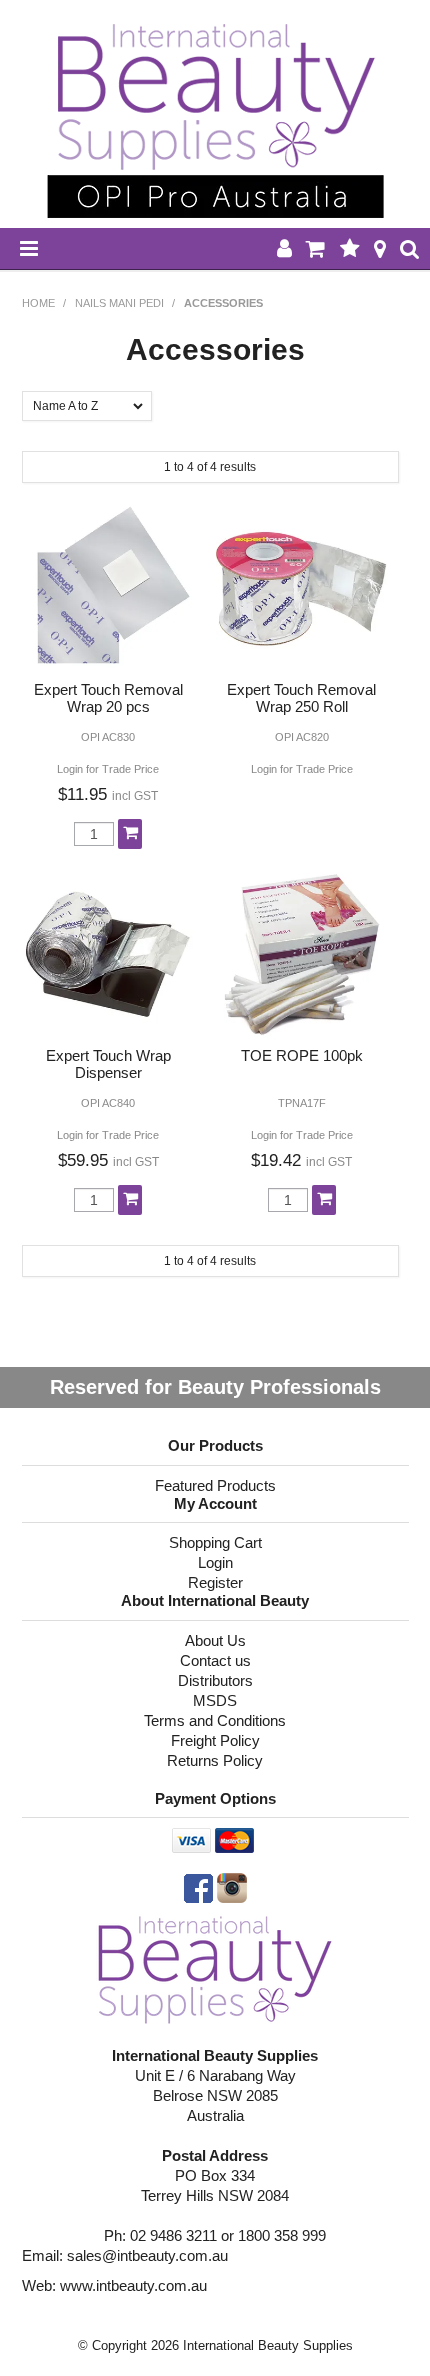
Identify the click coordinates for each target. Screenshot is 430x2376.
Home (38, 303)
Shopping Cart (215, 1542)
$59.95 (108, 1160)
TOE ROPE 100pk (302, 1055)
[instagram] (232, 1886)
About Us (215, 1640)
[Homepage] (215, 1968)
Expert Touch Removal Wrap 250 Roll (301, 698)
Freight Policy (215, 1740)
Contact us (215, 1660)
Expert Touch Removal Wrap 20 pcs (108, 698)
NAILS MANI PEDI (119, 303)
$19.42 (301, 1160)
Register (215, 1582)
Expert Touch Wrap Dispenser (108, 1064)
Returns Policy (215, 1760)
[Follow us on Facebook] (198, 1886)
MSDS (215, 1700)
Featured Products (215, 1485)
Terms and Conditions (215, 1720)
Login (215, 1562)
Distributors (215, 1680)
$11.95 (108, 794)
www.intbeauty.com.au (133, 2285)
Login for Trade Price (108, 769)
